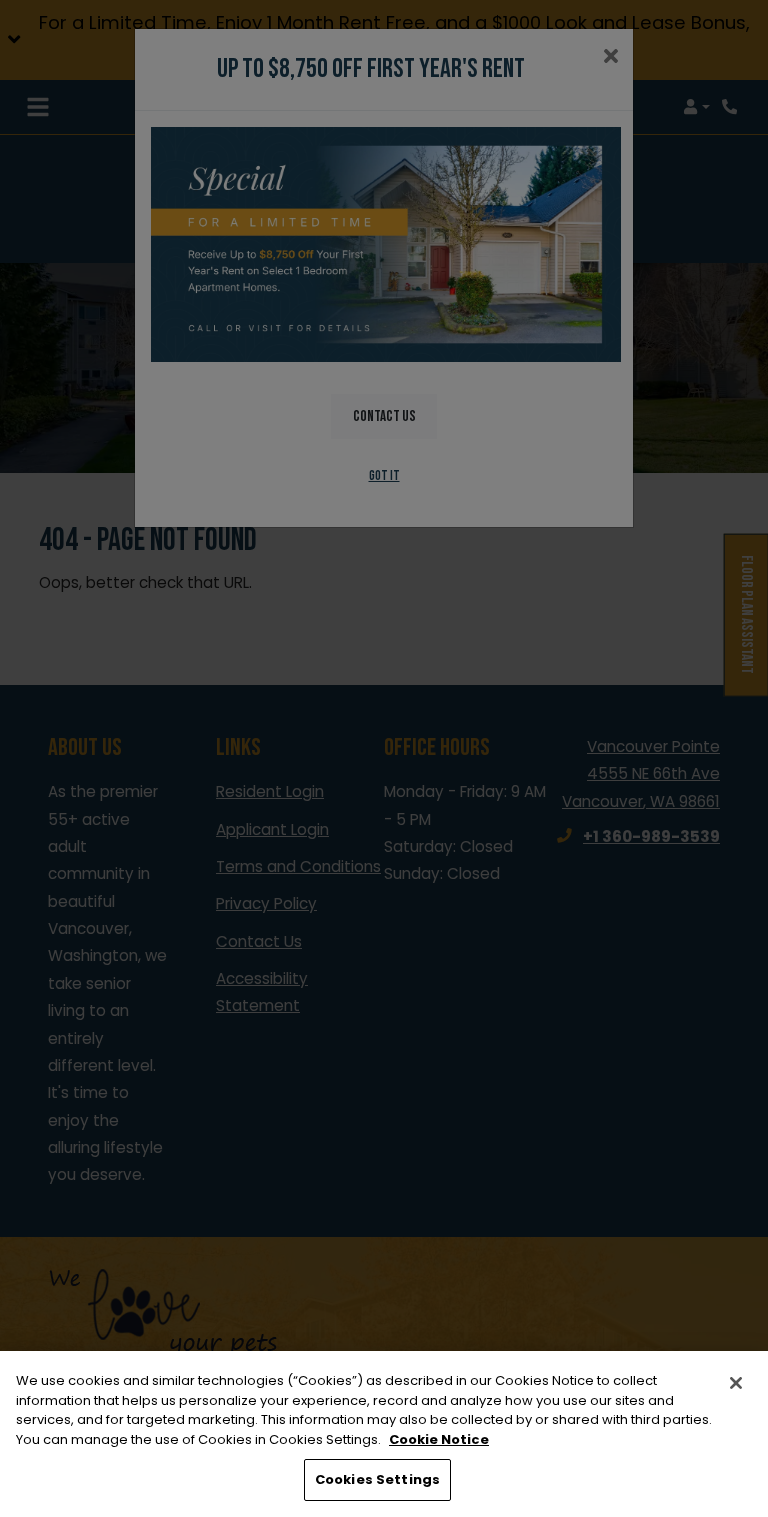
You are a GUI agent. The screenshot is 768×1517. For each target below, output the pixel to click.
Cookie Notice (439, 1439)
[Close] (736, 1383)
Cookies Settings (377, 1479)
